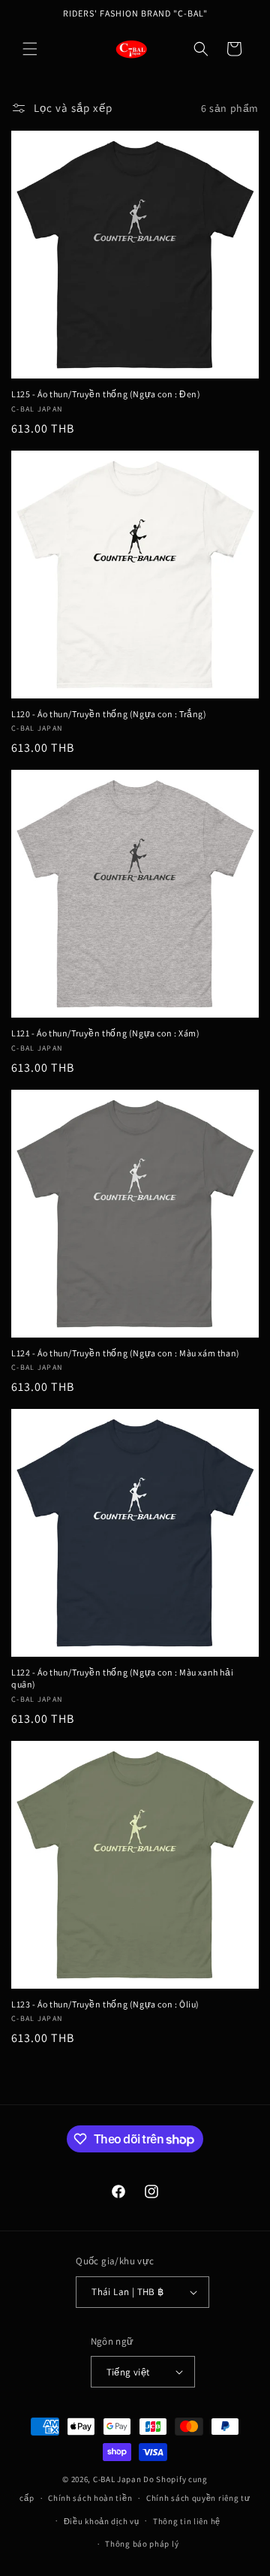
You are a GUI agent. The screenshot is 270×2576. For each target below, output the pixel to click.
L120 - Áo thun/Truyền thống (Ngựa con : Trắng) (109, 714)
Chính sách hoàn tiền (90, 2498)
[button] (30, 49)
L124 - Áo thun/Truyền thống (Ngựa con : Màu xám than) (126, 1353)
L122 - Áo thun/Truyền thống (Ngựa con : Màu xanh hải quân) (122, 1678)
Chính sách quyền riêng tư (198, 2498)
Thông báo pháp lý (142, 2544)
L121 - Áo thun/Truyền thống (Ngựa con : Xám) (105, 1033)
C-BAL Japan (117, 2479)
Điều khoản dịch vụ (102, 2521)
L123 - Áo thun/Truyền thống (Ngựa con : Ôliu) (105, 2004)
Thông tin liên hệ (187, 2521)
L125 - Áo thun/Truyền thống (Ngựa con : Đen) (106, 394)
